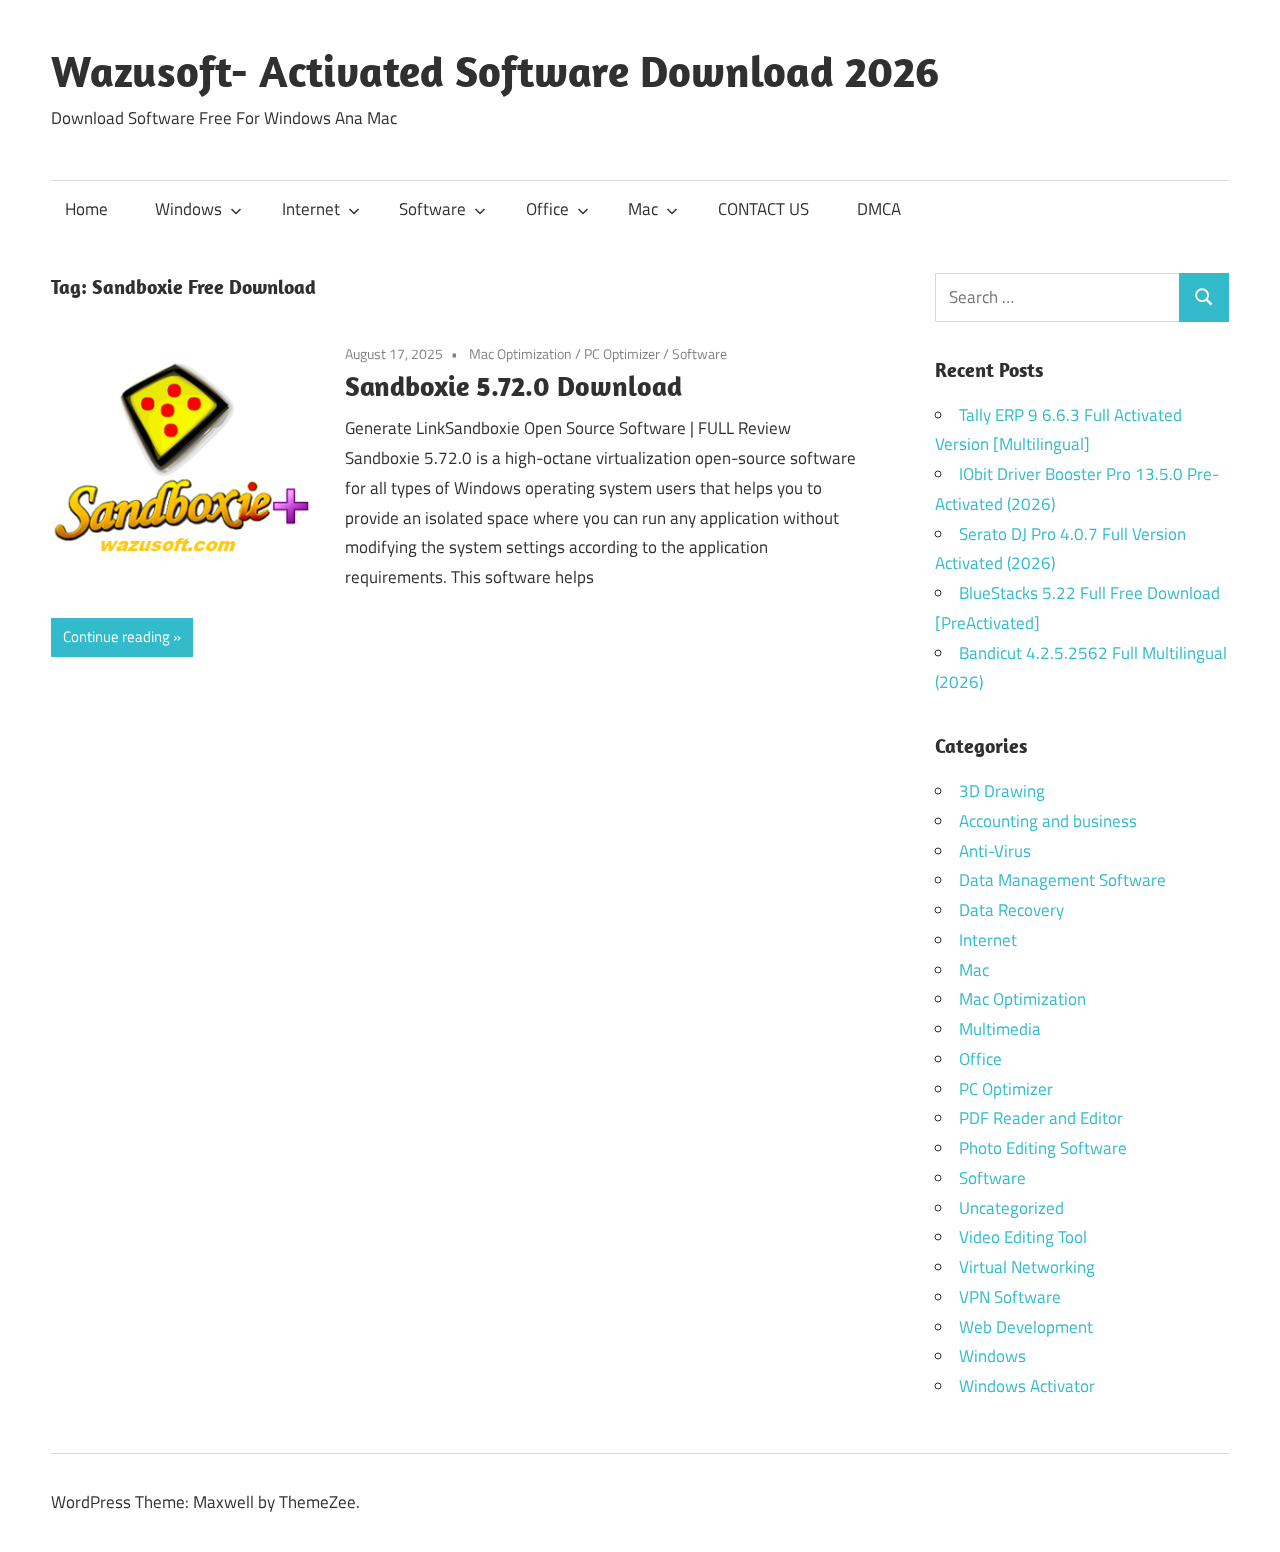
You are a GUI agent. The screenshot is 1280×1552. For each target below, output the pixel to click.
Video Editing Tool (1023, 1237)
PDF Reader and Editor (1041, 1118)
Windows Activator (1027, 1386)
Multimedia (1000, 1029)
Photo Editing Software (1043, 1148)
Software (432, 209)
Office (547, 209)
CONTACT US (763, 209)
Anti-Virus (995, 851)
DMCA (879, 209)
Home (86, 209)
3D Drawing (1002, 791)
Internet (311, 209)
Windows (188, 209)
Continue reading (116, 636)
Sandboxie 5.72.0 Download (513, 385)
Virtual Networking (1027, 1267)
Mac (643, 209)
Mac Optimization (520, 353)
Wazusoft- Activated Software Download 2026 (495, 71)
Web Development (1026, 1327)
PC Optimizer (622, 353)
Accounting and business (1048, 821)
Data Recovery (1011, 910)
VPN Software (1010, 1297)
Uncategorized (1011, 1208)
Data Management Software (1062, 880)
